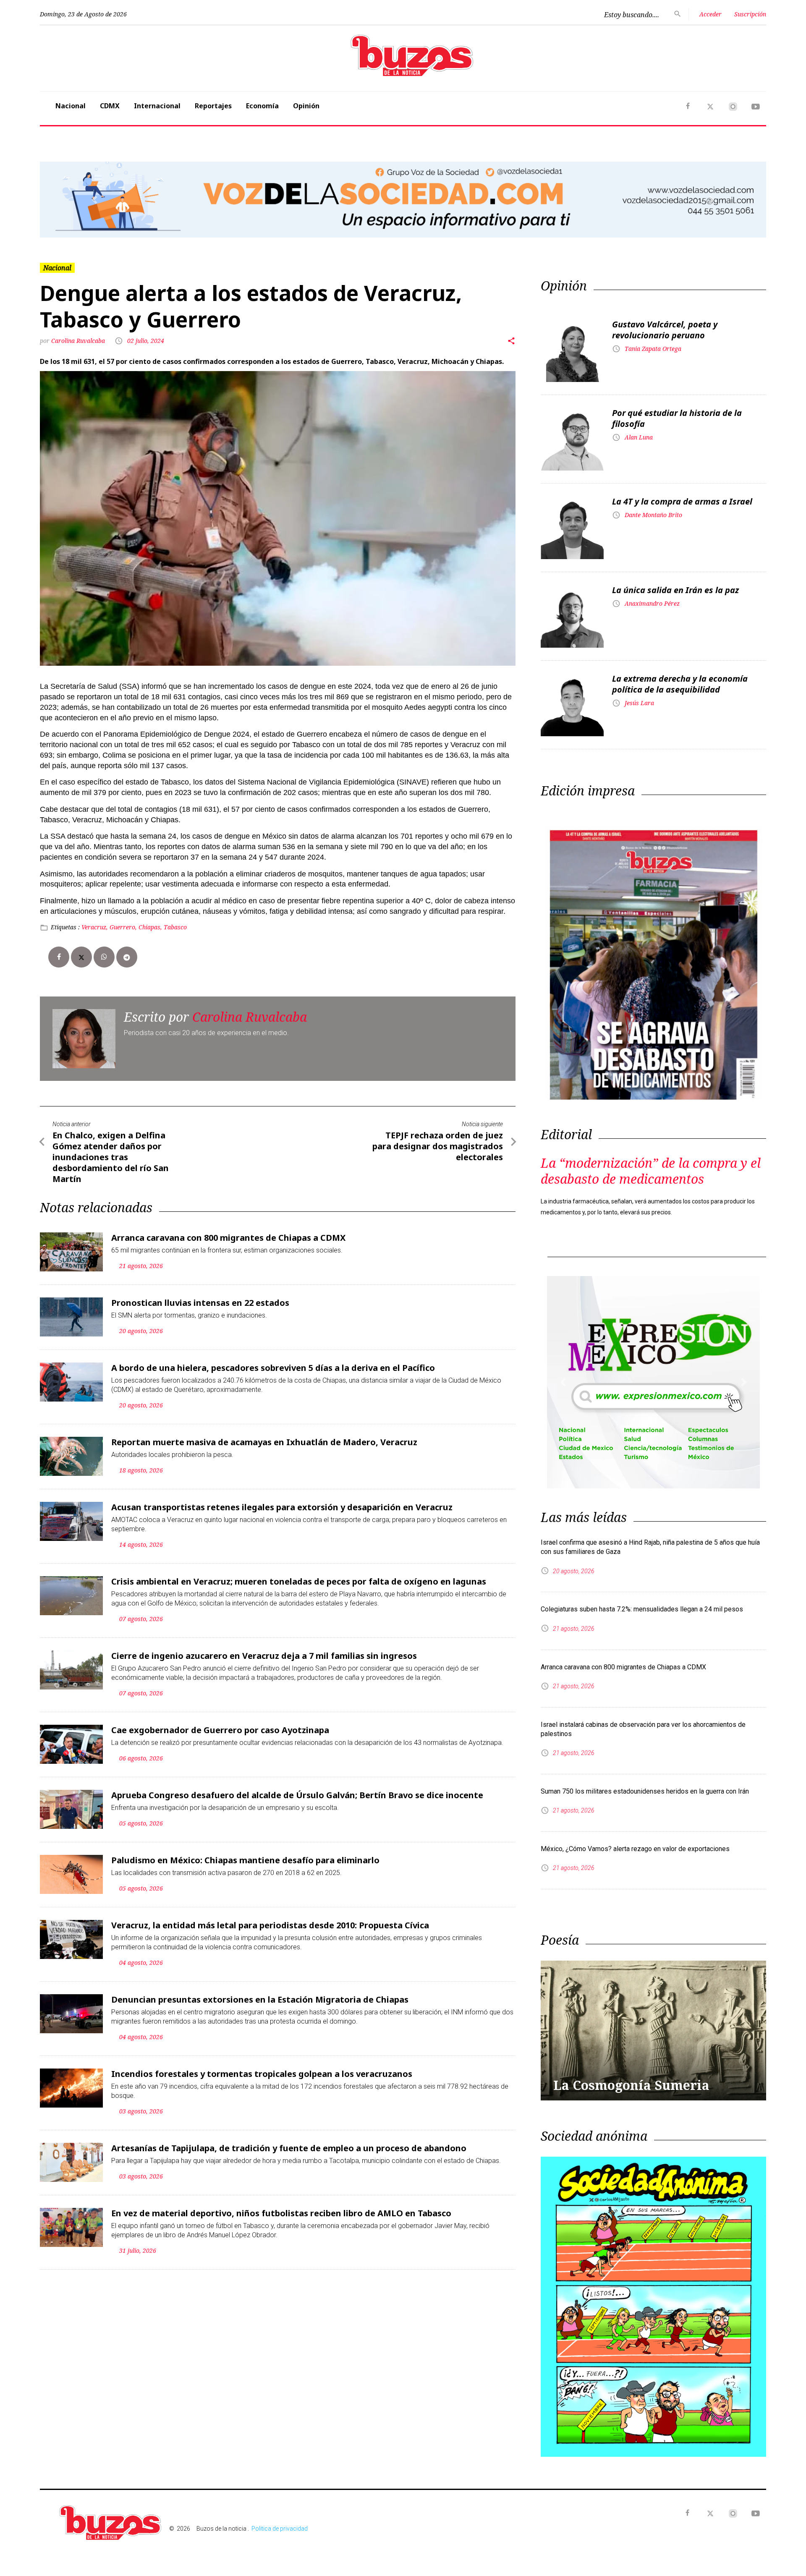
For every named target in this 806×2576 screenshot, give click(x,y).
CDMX (110, 106)
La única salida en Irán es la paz (675, 590)
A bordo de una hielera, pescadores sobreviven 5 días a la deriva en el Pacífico (273, 1368)
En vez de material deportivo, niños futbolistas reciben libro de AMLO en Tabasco (281, 2213)
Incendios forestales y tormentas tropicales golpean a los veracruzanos (262, 2074)
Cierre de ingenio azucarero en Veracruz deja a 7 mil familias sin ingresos (264, 1656)
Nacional (71, 106)
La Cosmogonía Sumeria (631, 2085)
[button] (94, 199)
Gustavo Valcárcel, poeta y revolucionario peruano (665, 330)
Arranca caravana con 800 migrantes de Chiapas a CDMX (228, 1238)
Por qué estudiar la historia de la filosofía (677, 418)
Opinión (306, 106)
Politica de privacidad (280, 2529)
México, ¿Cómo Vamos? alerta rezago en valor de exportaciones (635, 1849)
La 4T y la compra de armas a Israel (682, 501)
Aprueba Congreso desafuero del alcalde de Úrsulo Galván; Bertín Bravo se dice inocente (297, 1795)
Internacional (157, 106)
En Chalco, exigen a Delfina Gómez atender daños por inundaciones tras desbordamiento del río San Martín (111, 1157)
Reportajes (213, 106)
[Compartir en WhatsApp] (104, 957)
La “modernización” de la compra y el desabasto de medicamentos (651, 1171)
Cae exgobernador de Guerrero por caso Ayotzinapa (220, 1730)
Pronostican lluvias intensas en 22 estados (200, 1303)
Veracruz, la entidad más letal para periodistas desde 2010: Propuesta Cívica (270, 1925)
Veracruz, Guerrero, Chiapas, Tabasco (134, 927)
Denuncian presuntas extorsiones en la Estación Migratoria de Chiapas (260, 1999)
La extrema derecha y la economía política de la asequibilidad (680, 684)
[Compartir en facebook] (59, 957)
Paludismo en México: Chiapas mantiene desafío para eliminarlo (245, 1860)
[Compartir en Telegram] (127, 957)
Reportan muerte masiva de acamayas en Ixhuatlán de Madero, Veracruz (264, 1442)
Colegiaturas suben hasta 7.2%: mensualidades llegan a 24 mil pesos (642, 1609)
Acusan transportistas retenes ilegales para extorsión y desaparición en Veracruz (282, 1507)
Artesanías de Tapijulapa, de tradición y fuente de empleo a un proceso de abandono (289, 2148)
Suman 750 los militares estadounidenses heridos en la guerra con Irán (645, 1791)
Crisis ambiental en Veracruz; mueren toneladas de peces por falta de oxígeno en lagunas (299, 1581)
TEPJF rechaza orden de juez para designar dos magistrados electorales (438, 1146)
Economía (262, 106)
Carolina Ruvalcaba (79, 341)
